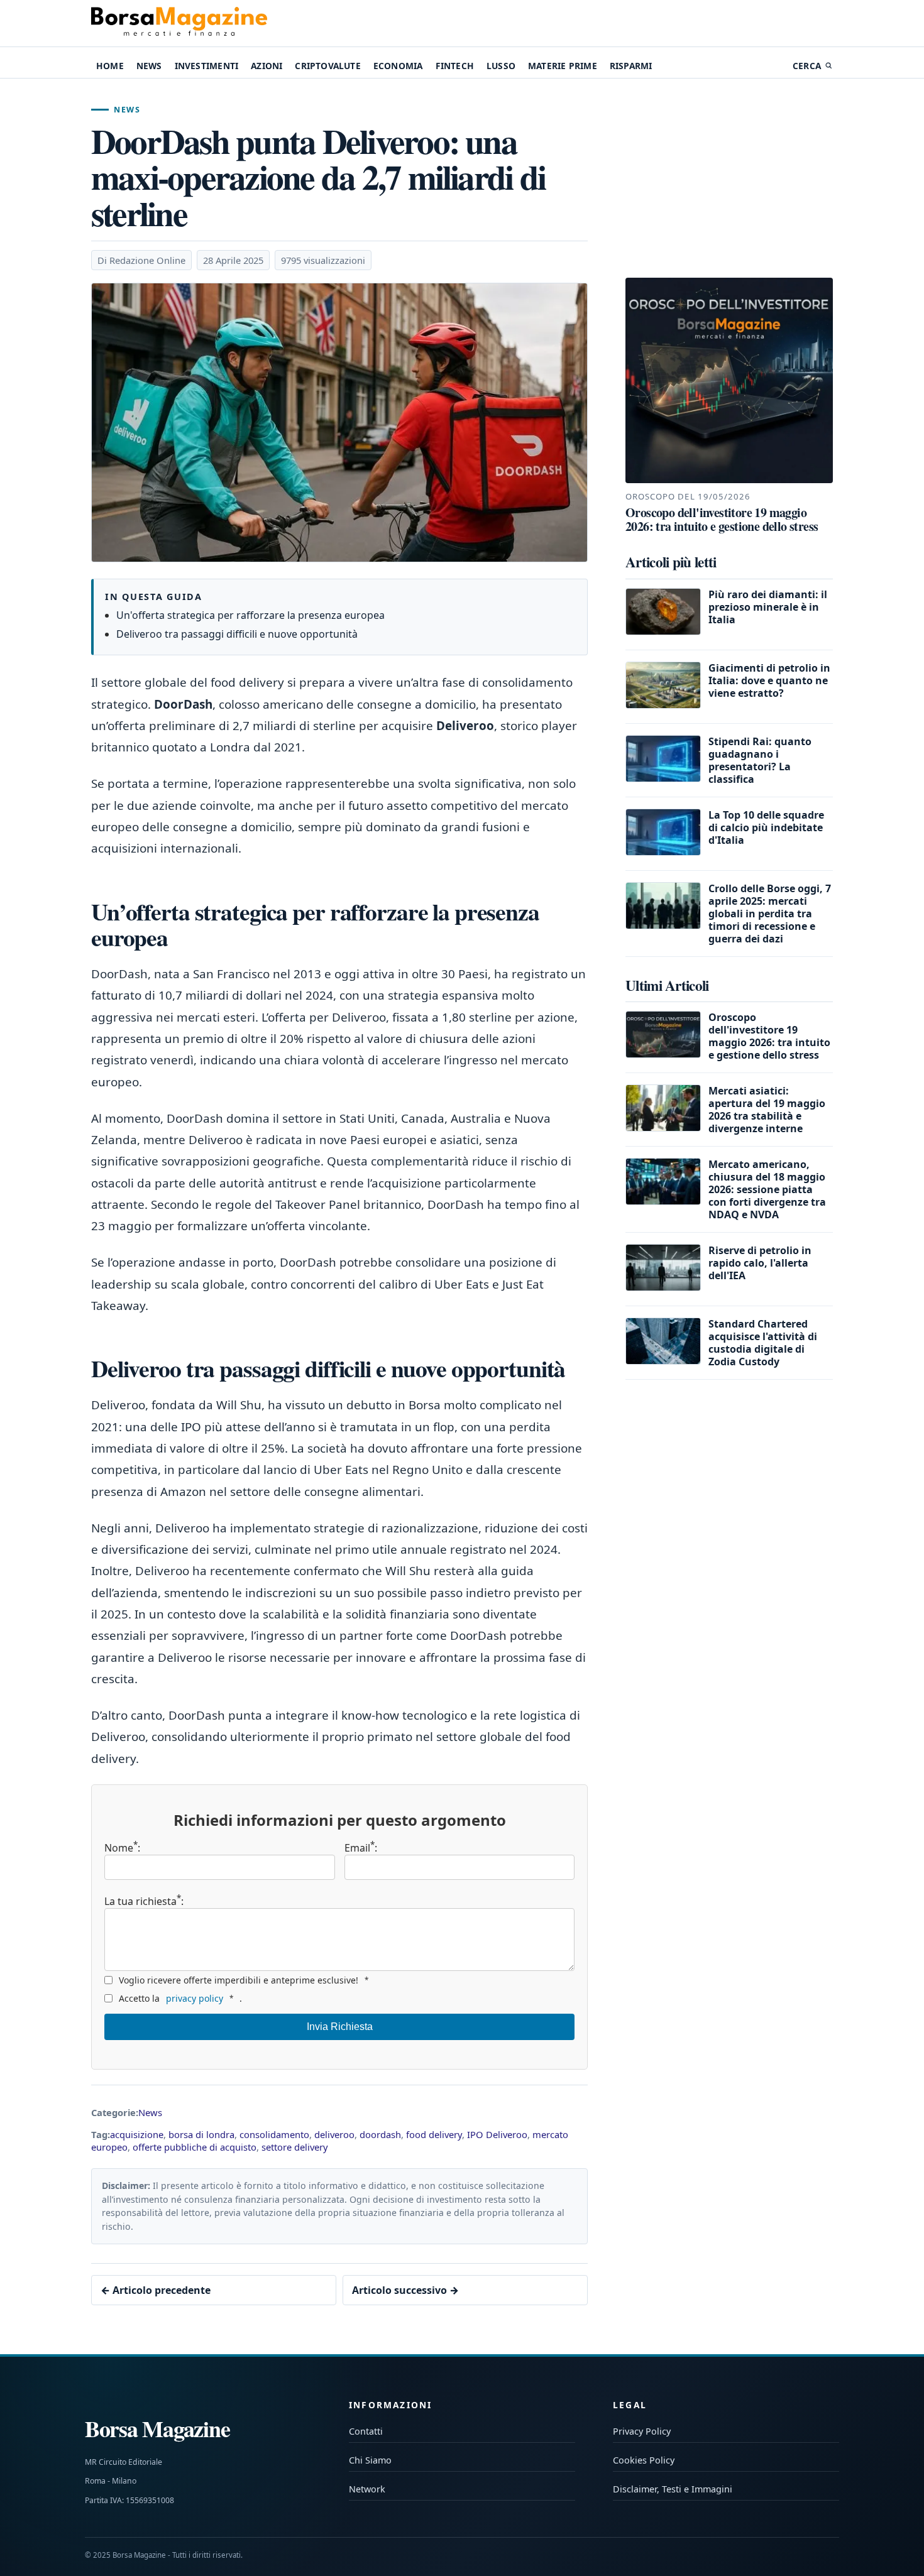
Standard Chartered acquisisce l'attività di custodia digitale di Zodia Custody (763, 1343)
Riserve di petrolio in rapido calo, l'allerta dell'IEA (760, 1263)
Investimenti (206, 66)
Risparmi (631, 66)
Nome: (122, 1848)
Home (110, 66)
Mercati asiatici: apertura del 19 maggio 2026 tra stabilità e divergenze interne (767, 1110)
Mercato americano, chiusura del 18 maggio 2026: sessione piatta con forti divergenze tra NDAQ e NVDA (767, 1189)
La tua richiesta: (144, 1900)
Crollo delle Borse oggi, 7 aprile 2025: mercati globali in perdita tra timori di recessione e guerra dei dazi (770, 914)
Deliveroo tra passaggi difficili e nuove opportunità (237, 634)
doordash (380, 2134)
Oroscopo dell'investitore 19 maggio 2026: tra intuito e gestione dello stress (769, 1036)
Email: (361, 1848)
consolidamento (274, 2134)
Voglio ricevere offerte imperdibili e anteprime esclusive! (244, 1980)
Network (367, 2489)
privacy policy (195, 1998)
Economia (398, 66)
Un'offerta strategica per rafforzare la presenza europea (250, 615)
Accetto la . (180, 1998)
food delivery (434, 2134)
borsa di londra (201, 2134)
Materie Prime (563, 66)
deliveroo (334, 2134)
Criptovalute (327, 66)
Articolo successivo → (405, 2290)
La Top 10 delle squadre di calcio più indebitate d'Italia (766, 827)
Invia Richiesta (340, 2027)
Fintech (455, 66)
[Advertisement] (729, 178)
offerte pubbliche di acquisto (195, 2147)
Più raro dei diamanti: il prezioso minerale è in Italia (768, 607)
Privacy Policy (642, 2431)
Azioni (267, 66)
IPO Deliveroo (497, 2134)
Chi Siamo (370, 2460)
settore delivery (295, 2147)
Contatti (366, 2431)
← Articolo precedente (156, 2290)
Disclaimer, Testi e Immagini (673, 2489)
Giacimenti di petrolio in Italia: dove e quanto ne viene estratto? (769, 680)
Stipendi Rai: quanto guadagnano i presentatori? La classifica (760, 760)
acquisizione (137, 2134)
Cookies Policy (644, 2460)
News (149, 66)
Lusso (501, 66)
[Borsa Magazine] (179, 23)
